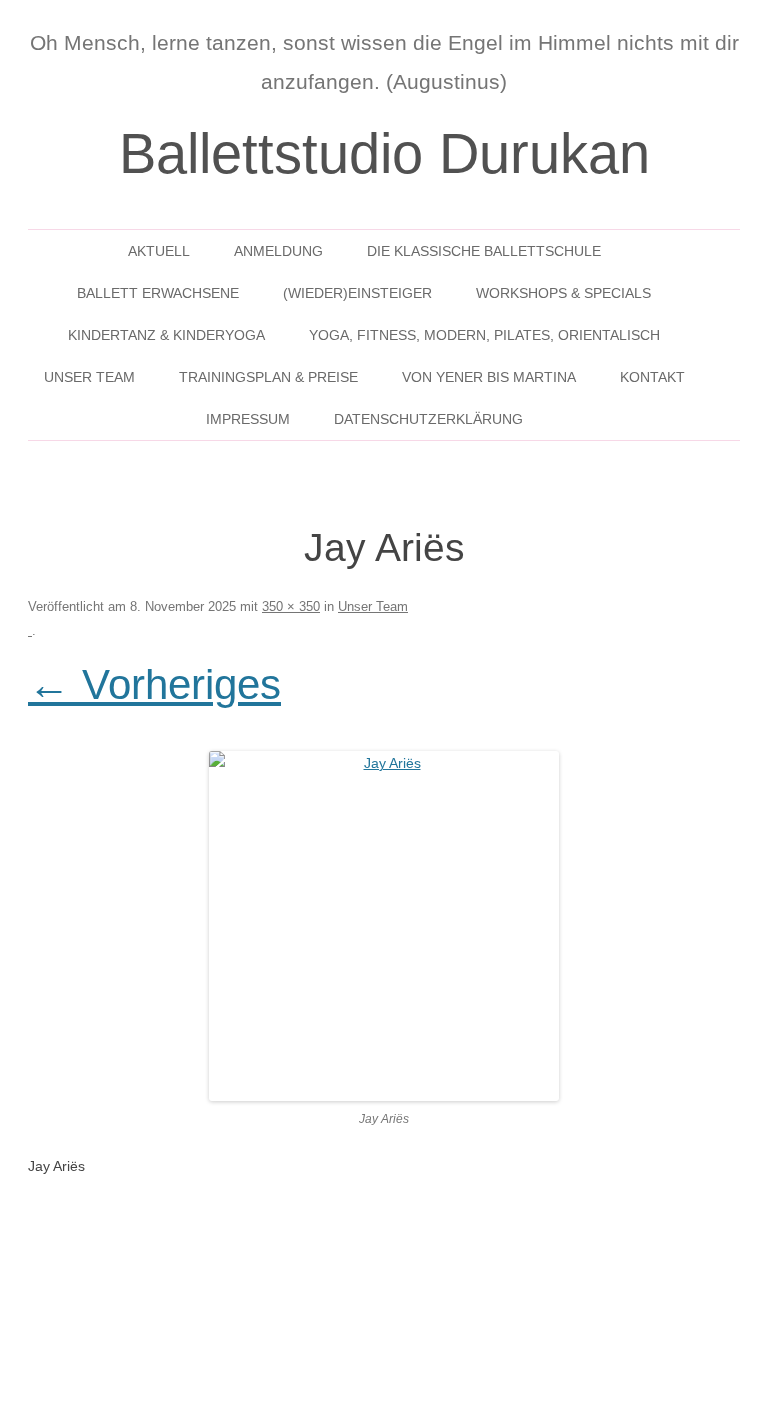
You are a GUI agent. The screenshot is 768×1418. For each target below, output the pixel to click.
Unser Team (89, 377)
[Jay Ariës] (384, 926)
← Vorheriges (154, 684)
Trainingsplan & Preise (268, 377)
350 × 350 (291, 606)
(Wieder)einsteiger (357, 293)
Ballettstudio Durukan (384, 153)
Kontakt (652, 377)
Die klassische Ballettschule (484, 251)
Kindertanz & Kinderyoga (166, 335)
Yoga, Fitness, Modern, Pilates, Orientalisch (484, 335)
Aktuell (159, 251)
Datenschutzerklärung (428, 419)
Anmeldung (278, 251)
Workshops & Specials (563, 293)
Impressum (248, 419)
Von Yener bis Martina (489, 377)
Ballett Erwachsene (158, 293)
